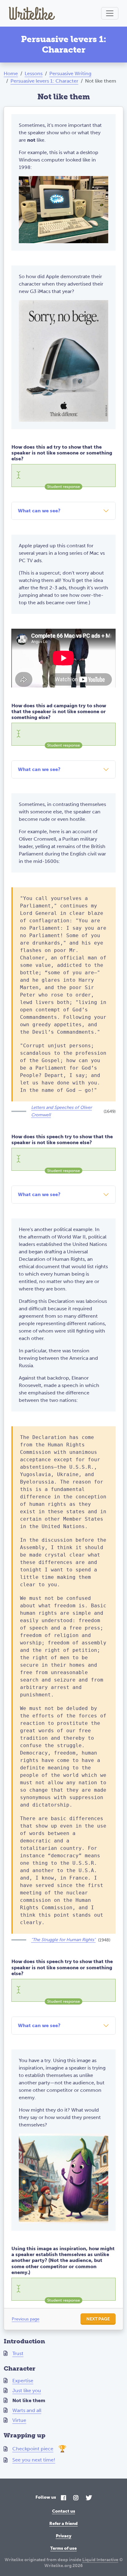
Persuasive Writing (70, 73)
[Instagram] (76, 2498)
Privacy (64, 2536)
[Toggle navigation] (110, 13)
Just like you (27, 2391)
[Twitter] (89, 2498)
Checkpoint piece (33, 2449)
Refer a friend (63, 2524)
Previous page (26, 2319)
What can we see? (39, 511)
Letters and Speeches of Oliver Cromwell (61, 1111)
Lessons (34, 73)
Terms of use (63, 2548)
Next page (98, 2319)
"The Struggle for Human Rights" (63, 1940)
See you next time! (34, 2460)
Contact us (64, 2511)
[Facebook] (63, 2498)
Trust (18, 2353)
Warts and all (27, 2410)
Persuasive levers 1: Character (44, 81)
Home (11, 73)
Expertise (23, 2381)
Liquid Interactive (100, 2560)
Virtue (19, 2420)
